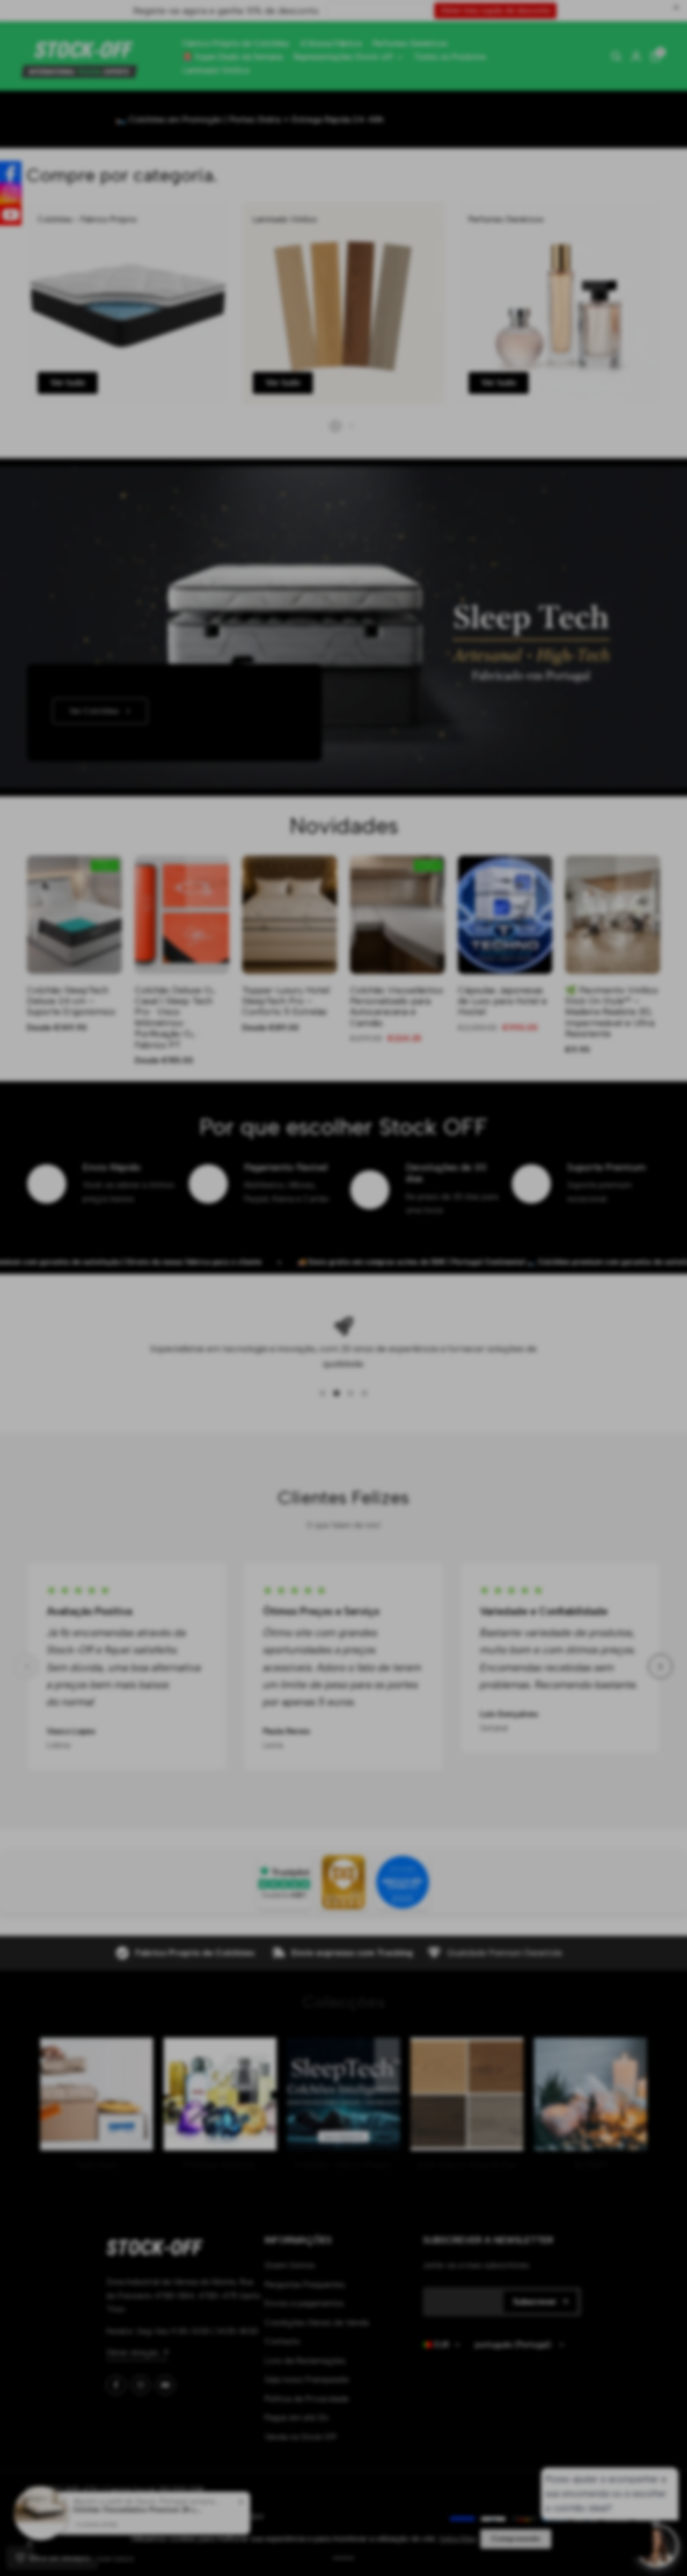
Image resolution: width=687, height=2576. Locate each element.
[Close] (440, 1151)
